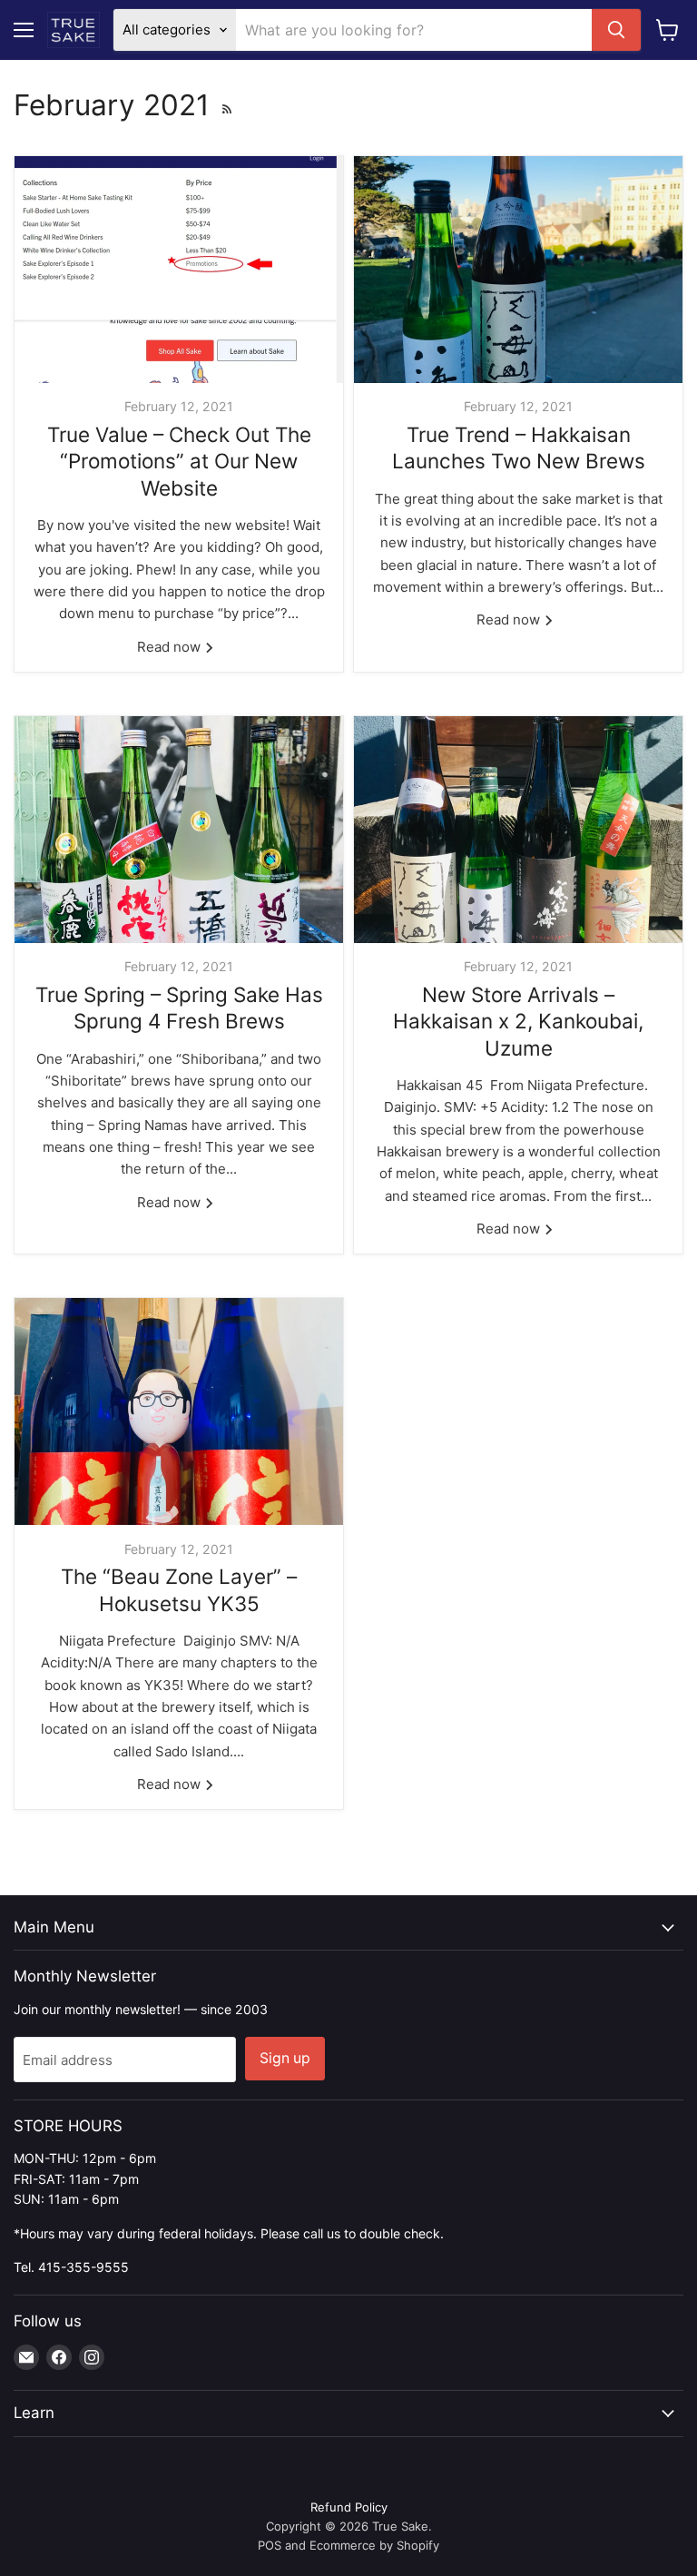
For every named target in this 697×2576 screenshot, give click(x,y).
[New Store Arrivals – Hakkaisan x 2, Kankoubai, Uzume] (518, 830)
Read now (171, 647)
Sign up (285, 2058)
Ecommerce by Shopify (374, 2545)
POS (270, 2545)
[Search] (616, 30)
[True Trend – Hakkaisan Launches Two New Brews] (518, 270)
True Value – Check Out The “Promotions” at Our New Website (179, 461)
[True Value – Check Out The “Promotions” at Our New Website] (179, 270)
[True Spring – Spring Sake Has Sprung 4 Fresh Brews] (179, 830)
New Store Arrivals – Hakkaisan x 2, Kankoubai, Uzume (518, 1021)
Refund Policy (349, 2507)
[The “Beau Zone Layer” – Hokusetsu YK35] (179, 1411)
